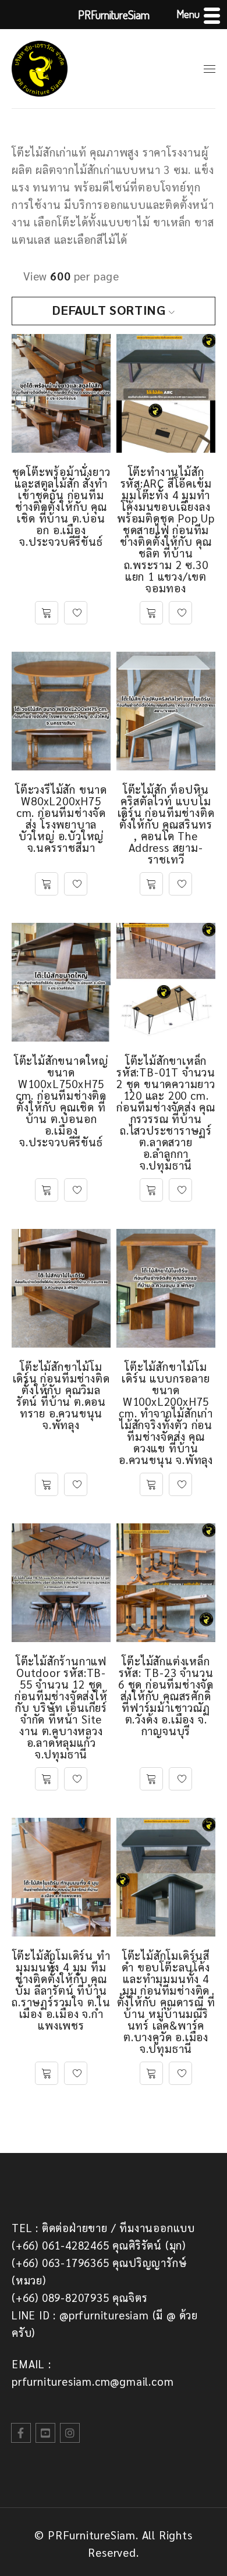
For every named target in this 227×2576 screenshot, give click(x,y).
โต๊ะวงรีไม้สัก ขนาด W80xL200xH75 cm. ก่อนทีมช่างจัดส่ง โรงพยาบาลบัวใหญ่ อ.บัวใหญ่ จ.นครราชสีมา (61, 818)
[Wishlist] (76, 613)
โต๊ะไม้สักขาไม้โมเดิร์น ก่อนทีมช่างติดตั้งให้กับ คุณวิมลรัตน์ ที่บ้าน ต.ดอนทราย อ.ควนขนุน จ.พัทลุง (61, 1395)
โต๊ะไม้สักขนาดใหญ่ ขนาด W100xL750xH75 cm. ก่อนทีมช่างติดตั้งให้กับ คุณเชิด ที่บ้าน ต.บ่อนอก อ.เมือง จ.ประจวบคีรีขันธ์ (61, 1101)
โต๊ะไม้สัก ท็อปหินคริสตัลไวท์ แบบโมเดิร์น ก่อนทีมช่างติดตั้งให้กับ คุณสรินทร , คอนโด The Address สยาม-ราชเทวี (166, 824)
